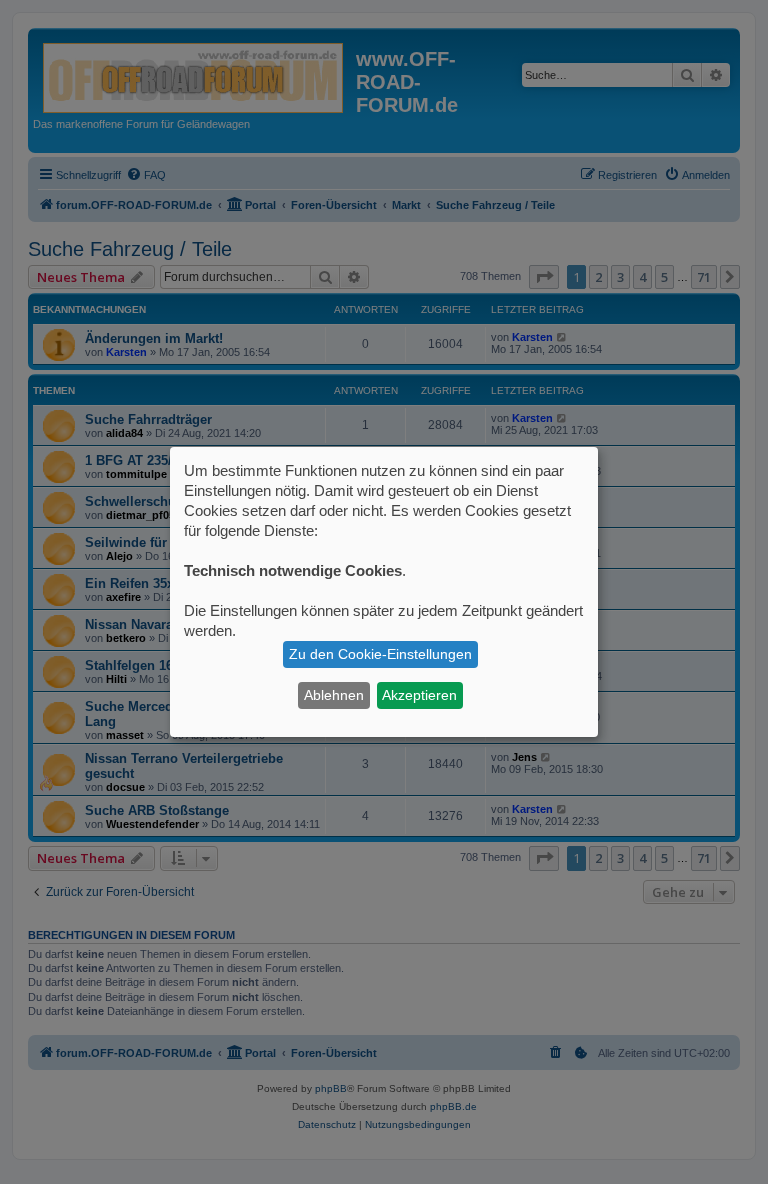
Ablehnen (334, 695)
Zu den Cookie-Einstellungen (380, 654)
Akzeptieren (419, 695)
